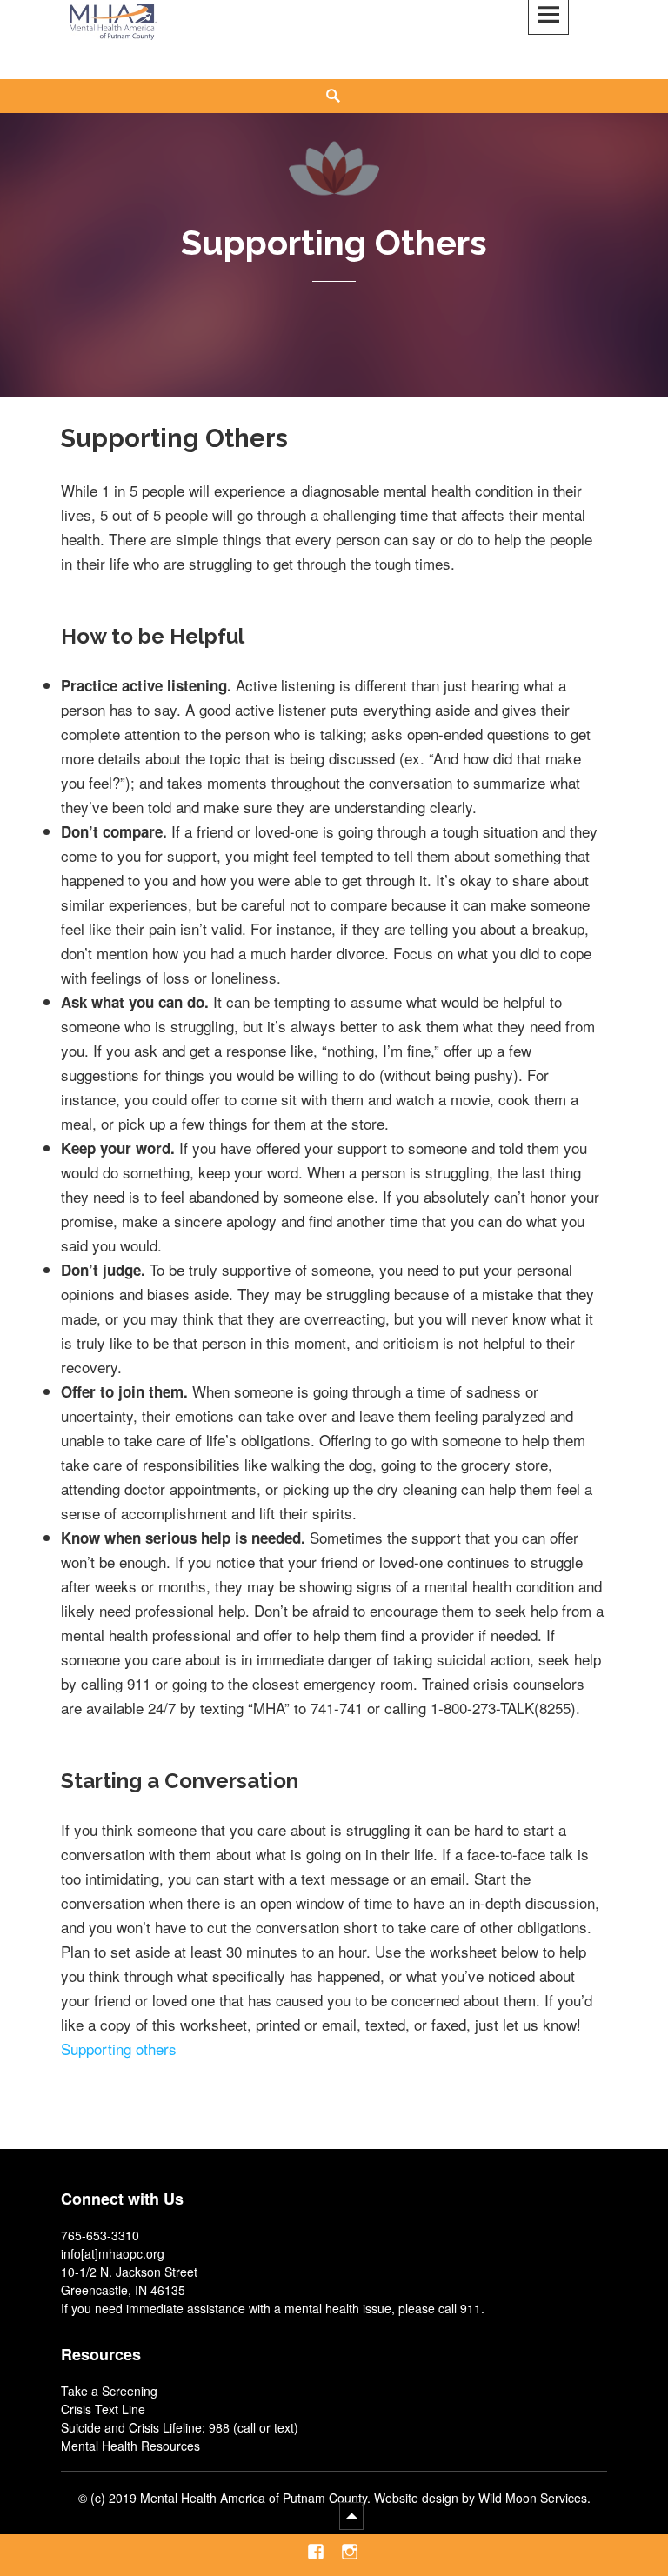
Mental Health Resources (130, 2446)
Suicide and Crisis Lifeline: (133, 2427)
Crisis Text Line (103, 2409)
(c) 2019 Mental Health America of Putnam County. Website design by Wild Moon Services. (341, 2498)
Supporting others (119, 2049)
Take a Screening (109, 2391)
